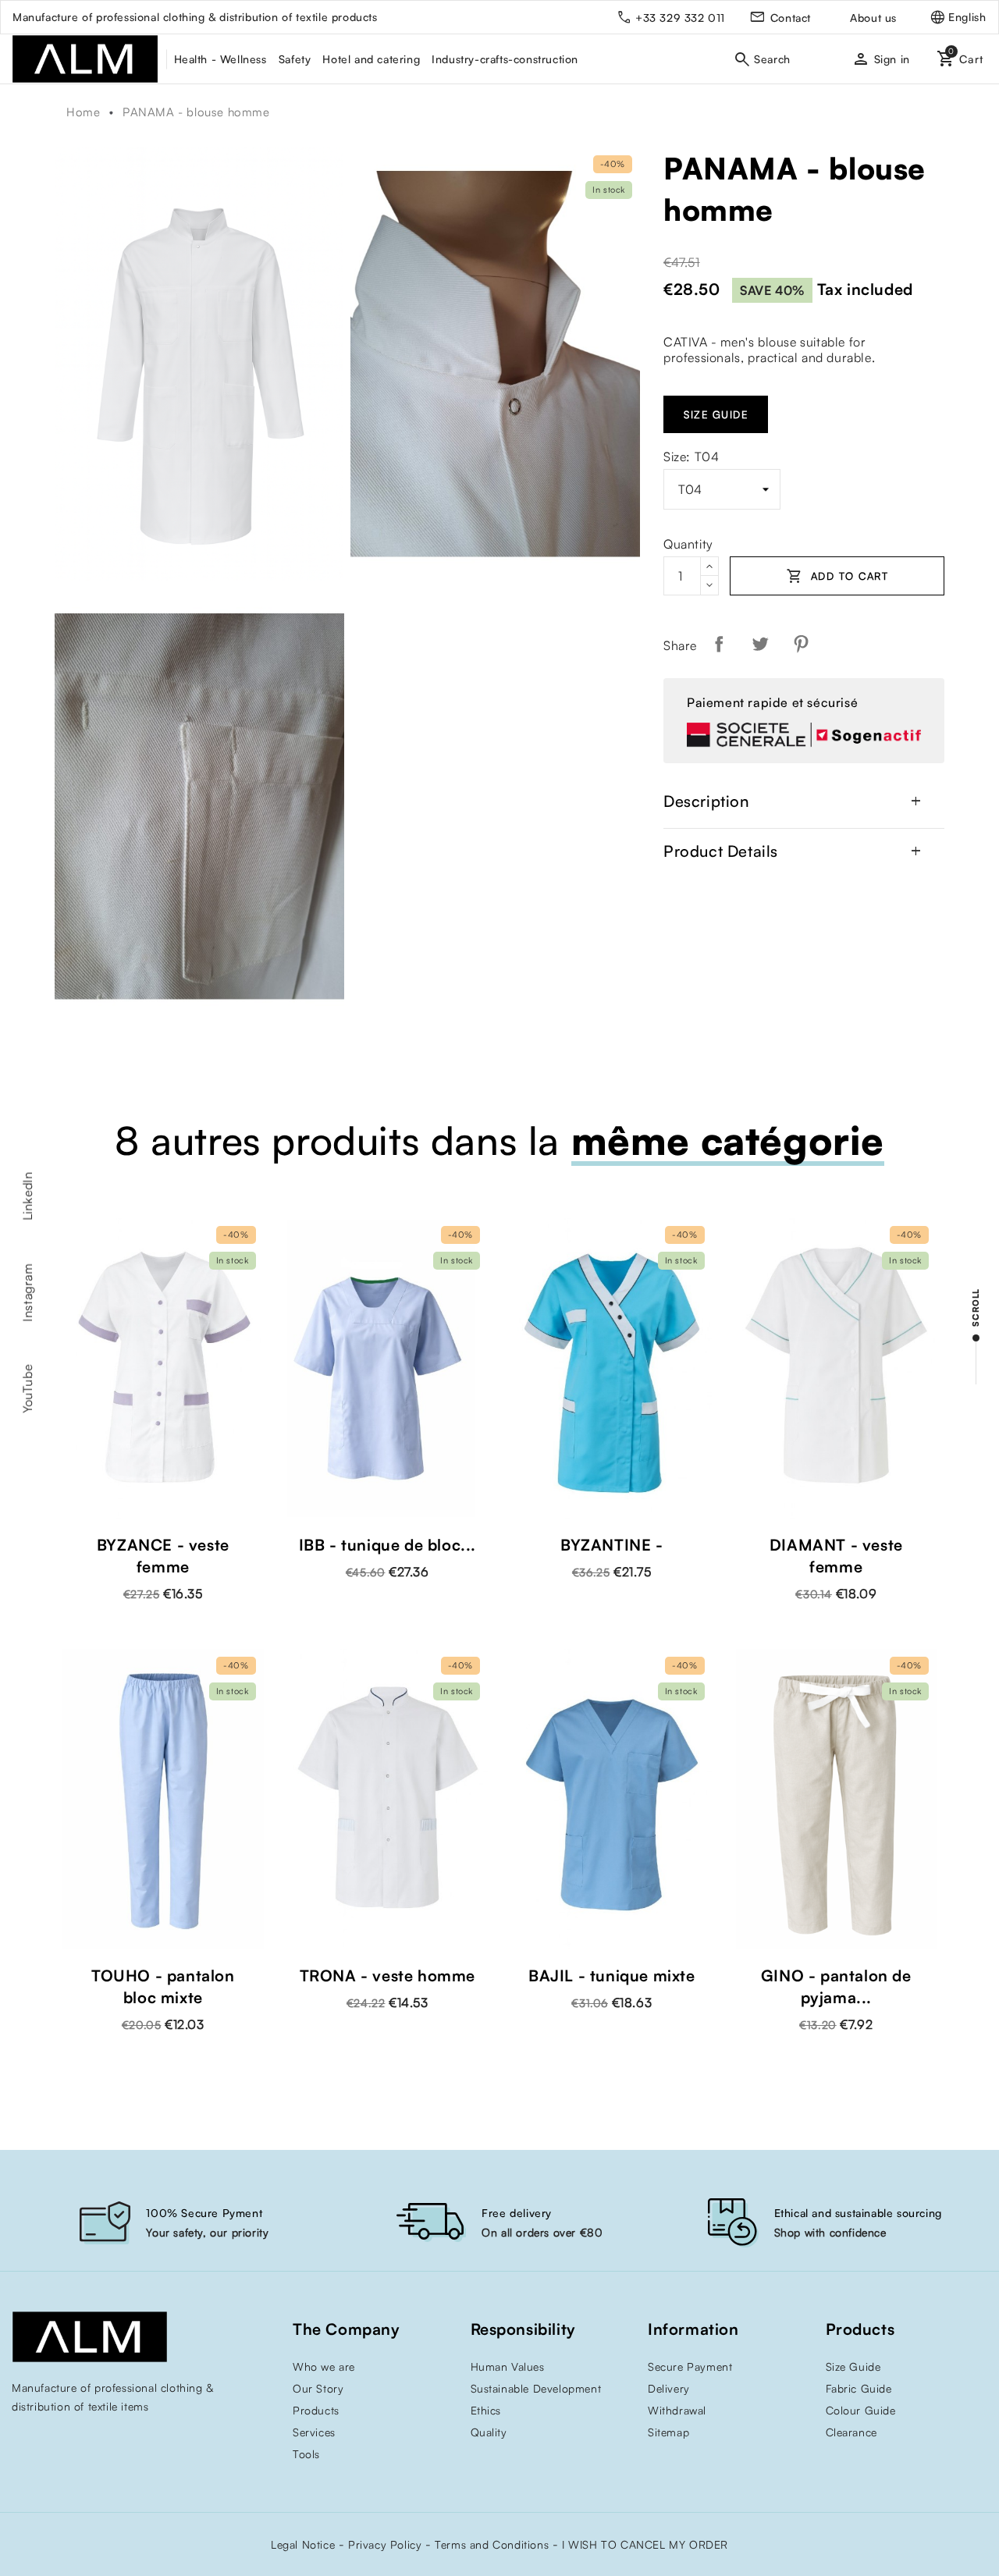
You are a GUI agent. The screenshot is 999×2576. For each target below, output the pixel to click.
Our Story (318, 2388)
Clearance (851, 2432)
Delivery (669, 2388)
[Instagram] (51, 2439)
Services (314, 2432)
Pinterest (801, 644)
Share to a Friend (838, 644)
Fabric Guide (859, 2388)
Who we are (324, 2366)
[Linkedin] (82, 2439)
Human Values (508, 2366)
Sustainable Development (536, 2388)
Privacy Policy (385, 2544)
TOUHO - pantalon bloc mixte (163, 1986)
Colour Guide (861, 2410)
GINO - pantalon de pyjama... (836, 1986)
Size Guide (853, 2366)
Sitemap (668, 2432)
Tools (306, 2454)
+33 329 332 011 (680, 18)
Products (316, 2410)
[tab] (804, 801)
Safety (295, 59)
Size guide (716, 414)
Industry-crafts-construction (505, 59)
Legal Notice (303, 2544)
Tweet (760, 644)
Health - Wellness (220, 59)
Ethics (486, 2410)
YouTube (27, 1388)
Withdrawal (677, 2410)
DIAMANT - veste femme (836, 1556)
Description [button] (794, 801)
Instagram (27, 1292)
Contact (791, 18)
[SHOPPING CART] (953, 59)
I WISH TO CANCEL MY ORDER (645, 2544)
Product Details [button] (794, 851)
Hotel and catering (371, 59)
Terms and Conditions (492, 2544)
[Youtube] (20, 2439)
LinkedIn (27, 1196)
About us (873, 18)
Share (719, 644)
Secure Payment (690, 2366)
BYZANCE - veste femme (163, 1556)
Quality (489, 2432)
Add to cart (837, 576)
